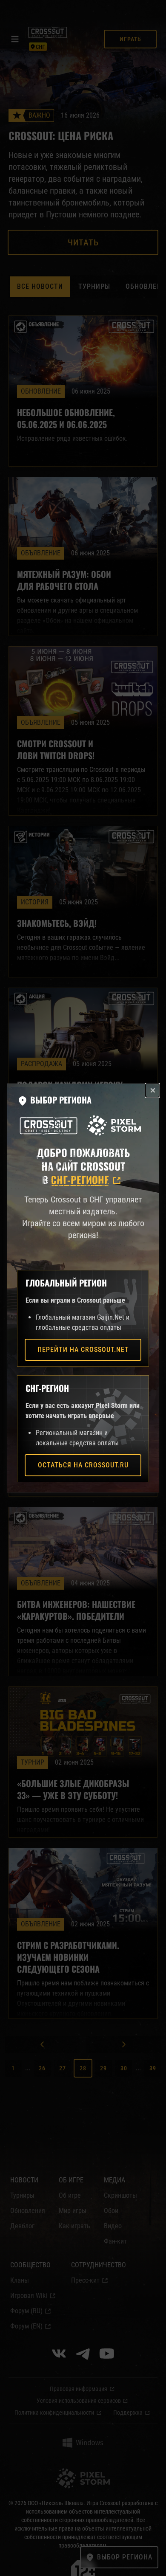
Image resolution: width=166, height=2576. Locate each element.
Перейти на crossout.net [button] (83, 1350)
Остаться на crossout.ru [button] (83, 1465)
